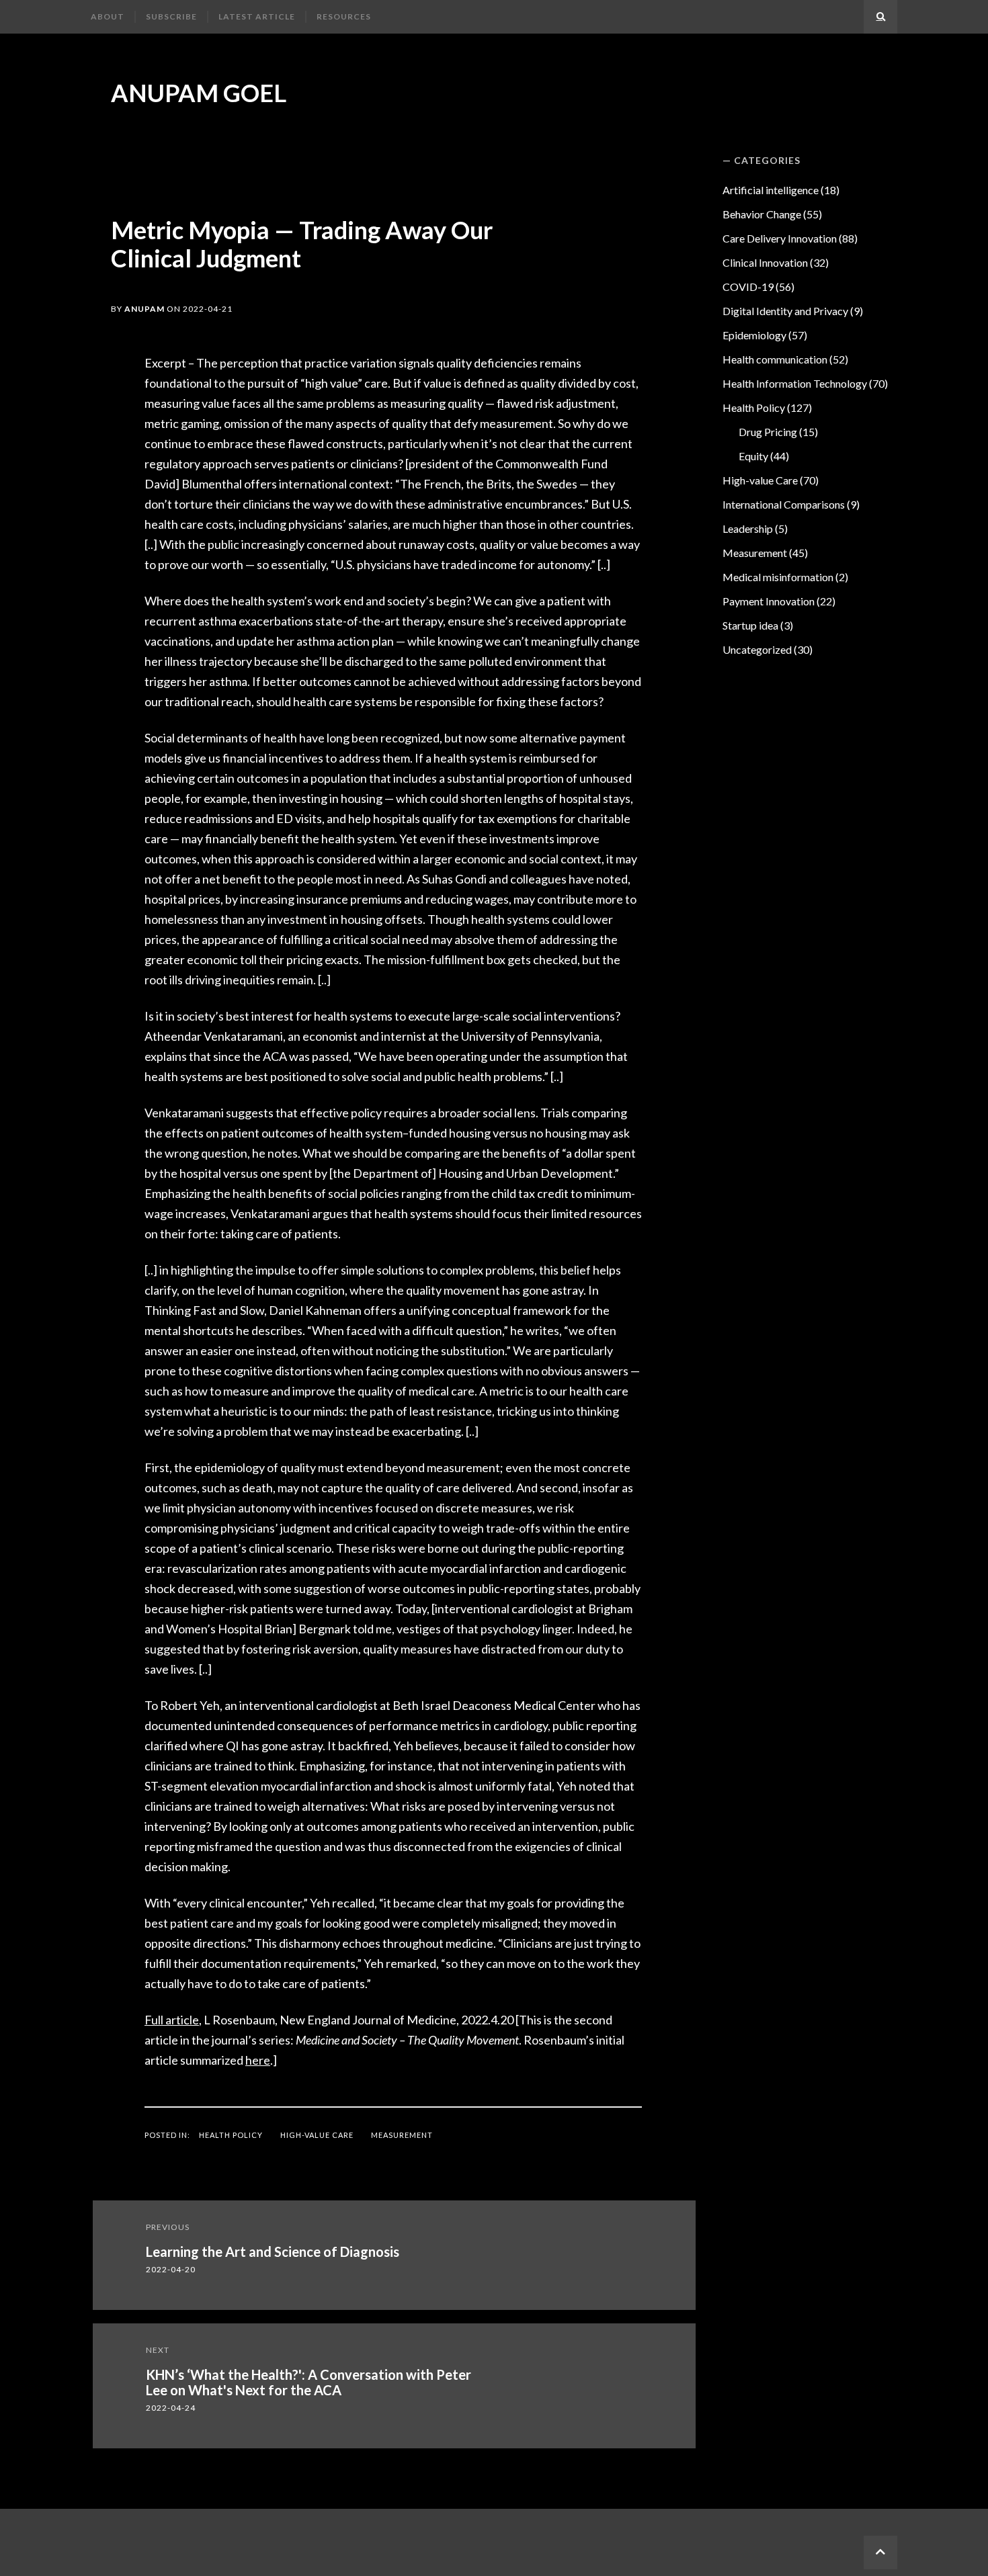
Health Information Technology (795, 383)
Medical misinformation (778, 577)
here (258, 2060)
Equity (753, 456)
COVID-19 (748, 287)
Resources (344, 16)
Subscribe (171, 16)
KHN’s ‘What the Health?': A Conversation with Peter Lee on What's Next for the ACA (308, 2382)
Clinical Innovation (765, 262)
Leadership (748, 528)
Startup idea (750, 625)
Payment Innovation (769, 601)
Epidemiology (754, 335)
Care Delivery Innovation (780, 238)
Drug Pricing (768, 432)
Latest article (257, 16)
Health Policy (231, 2135)
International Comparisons (784, 504)
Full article (172, 2020)
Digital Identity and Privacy (785, 311)
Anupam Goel (199, 93)
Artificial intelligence (771, 190)
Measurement (402, 2135)
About (108, 16)
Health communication (775, 359)
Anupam (145, 309)
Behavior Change (762, 214)
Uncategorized (757, 649)
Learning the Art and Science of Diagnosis (273, 2251)
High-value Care (317, 2135)
